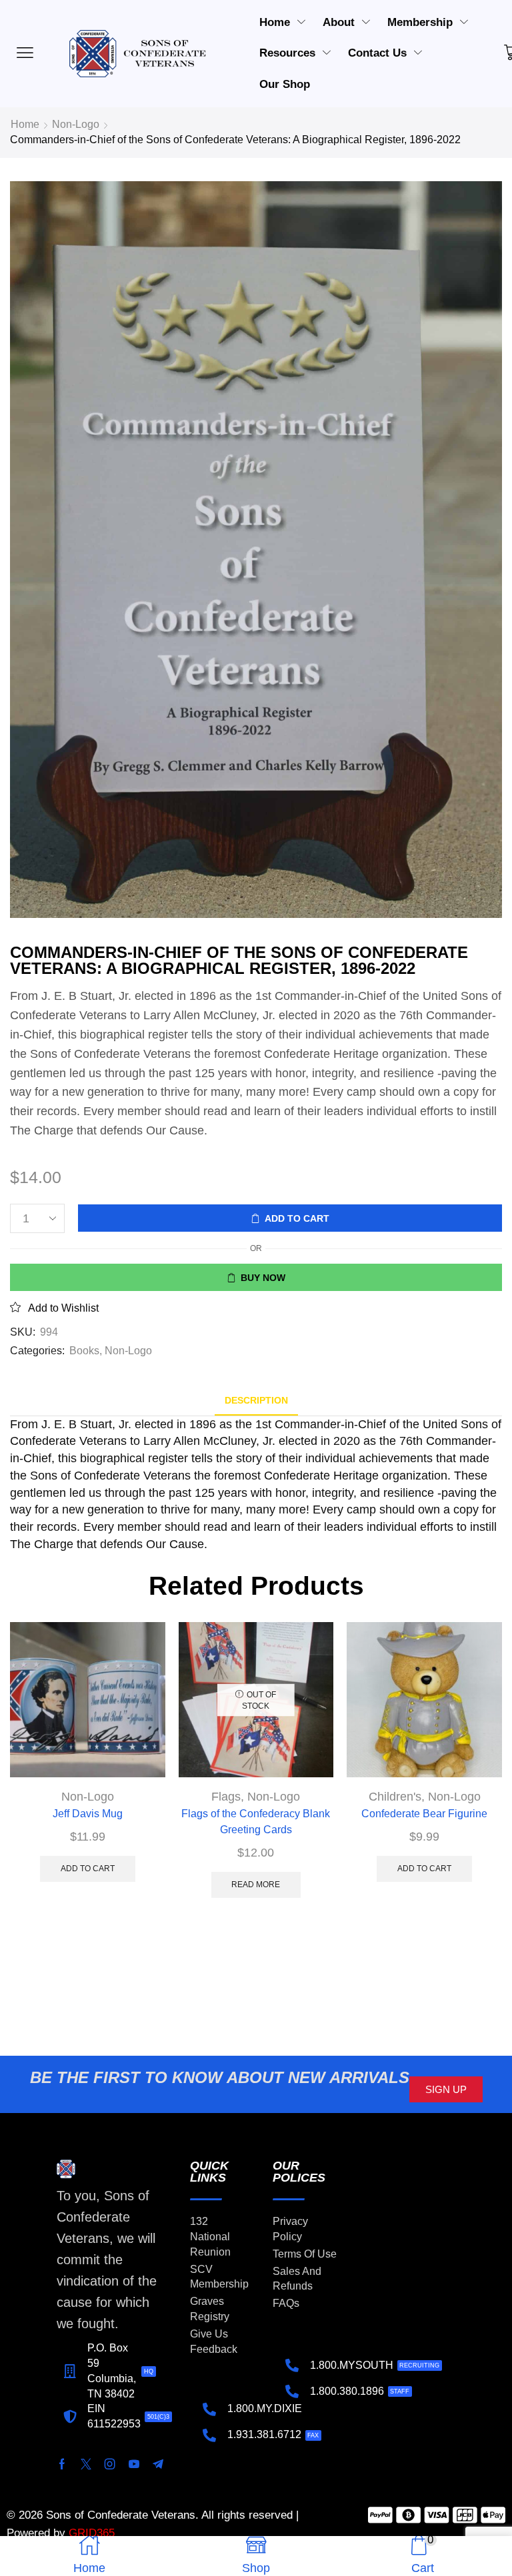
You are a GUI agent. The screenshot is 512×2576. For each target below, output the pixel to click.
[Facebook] (62, 2464)
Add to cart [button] (88, 1869)
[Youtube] (134, 2464)
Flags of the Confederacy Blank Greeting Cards (256, 1822)
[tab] (256, 1401)
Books (84, 1351)
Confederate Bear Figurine (424, 1814)
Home (25, 124)
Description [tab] (256, 1400)
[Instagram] (110, 2464)
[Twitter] (86, 2464)
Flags (226, 1797)
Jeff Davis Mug (88, 1814)
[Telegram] (158, 2464)
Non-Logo (76, 124)
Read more (256, 1885)
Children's (395, 1797)
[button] (446, 2089)
